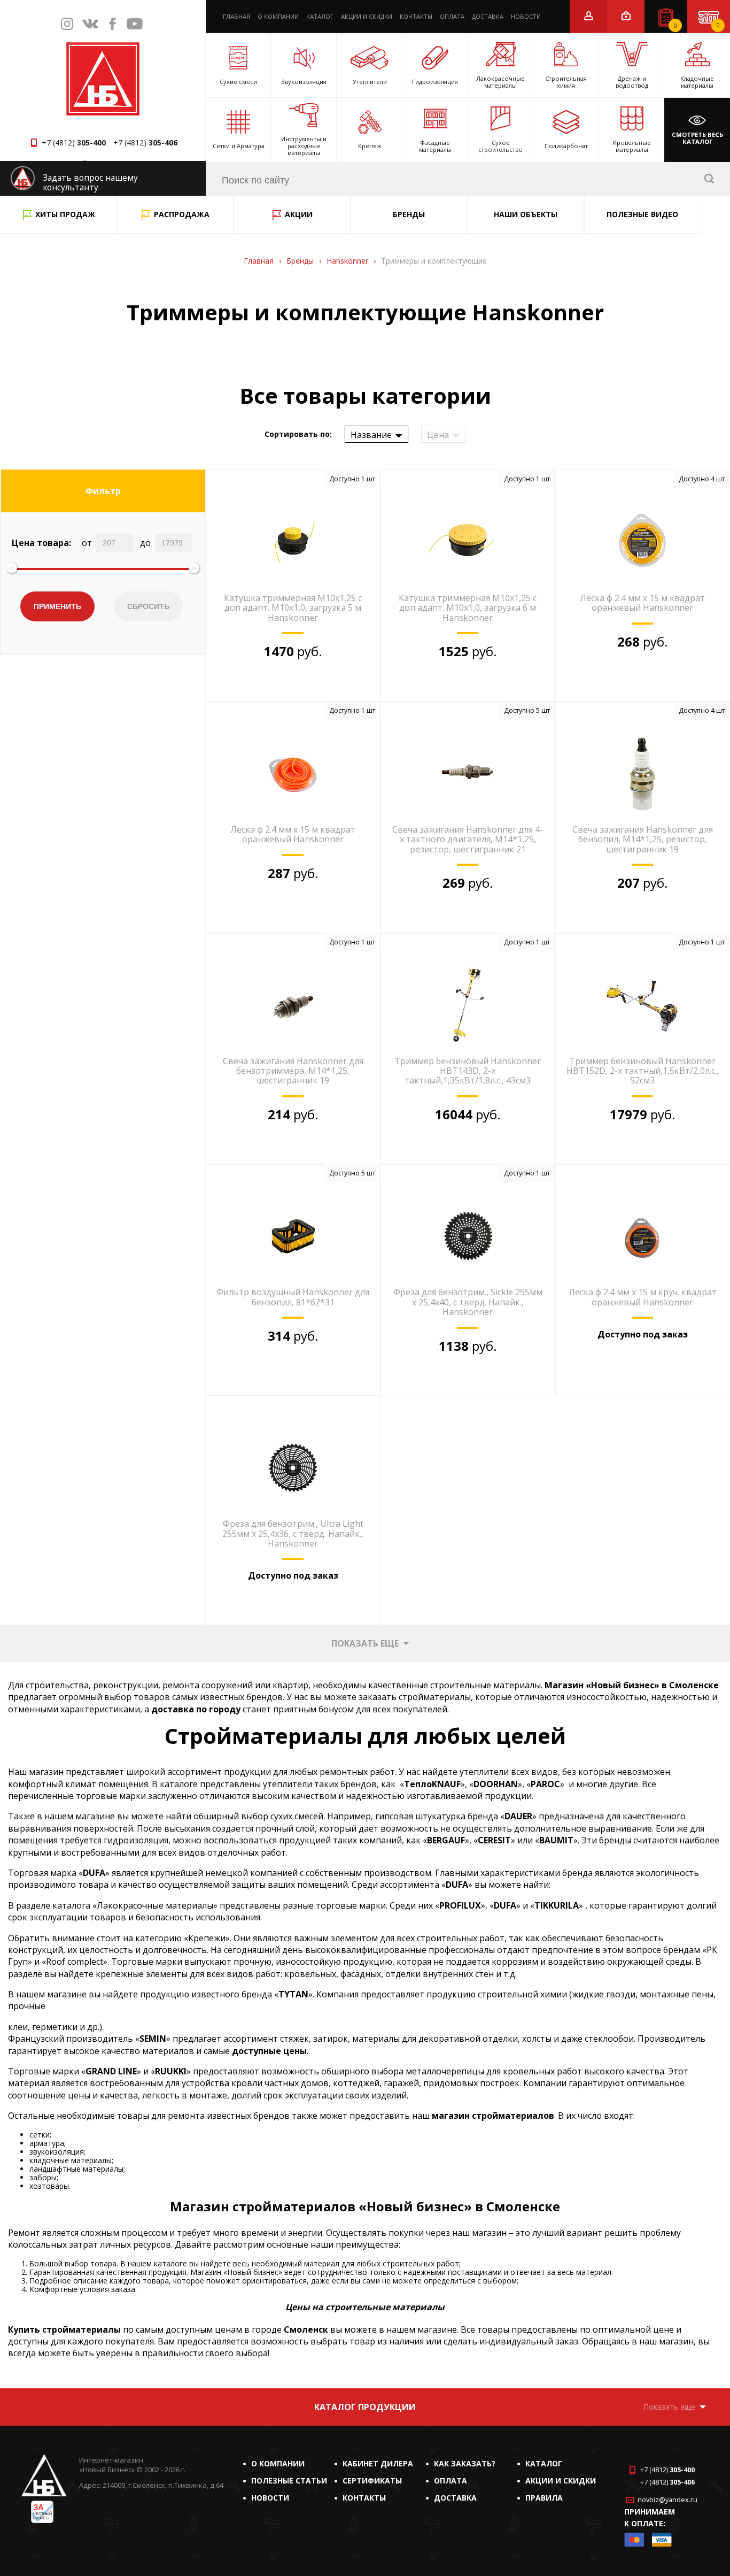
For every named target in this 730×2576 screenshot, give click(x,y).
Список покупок (675, 26)
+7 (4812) (74, 143)
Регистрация (589, 16)
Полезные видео (642, 214)
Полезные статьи (289, 2481)
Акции (299, 214)
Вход (626, 16)
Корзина (718, 25)
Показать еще (365, 1643)
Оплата (452, 16)
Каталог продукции (365, 2407)
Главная (236, 16)
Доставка (488, 16)
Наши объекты (526, 214)
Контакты (416, 16)
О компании (278, 16)
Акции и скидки (367, 16)
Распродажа (182, 214)
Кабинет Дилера (378, 2463)
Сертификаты (372, 2481)
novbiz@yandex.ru (667, 2500)
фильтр (103, 491)
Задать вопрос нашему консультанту (90, 183)
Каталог (320, 16)
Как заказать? (465, 2463)
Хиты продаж (65, 214)
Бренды (409, 214)
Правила (544, 2498)
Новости (526, 16)
